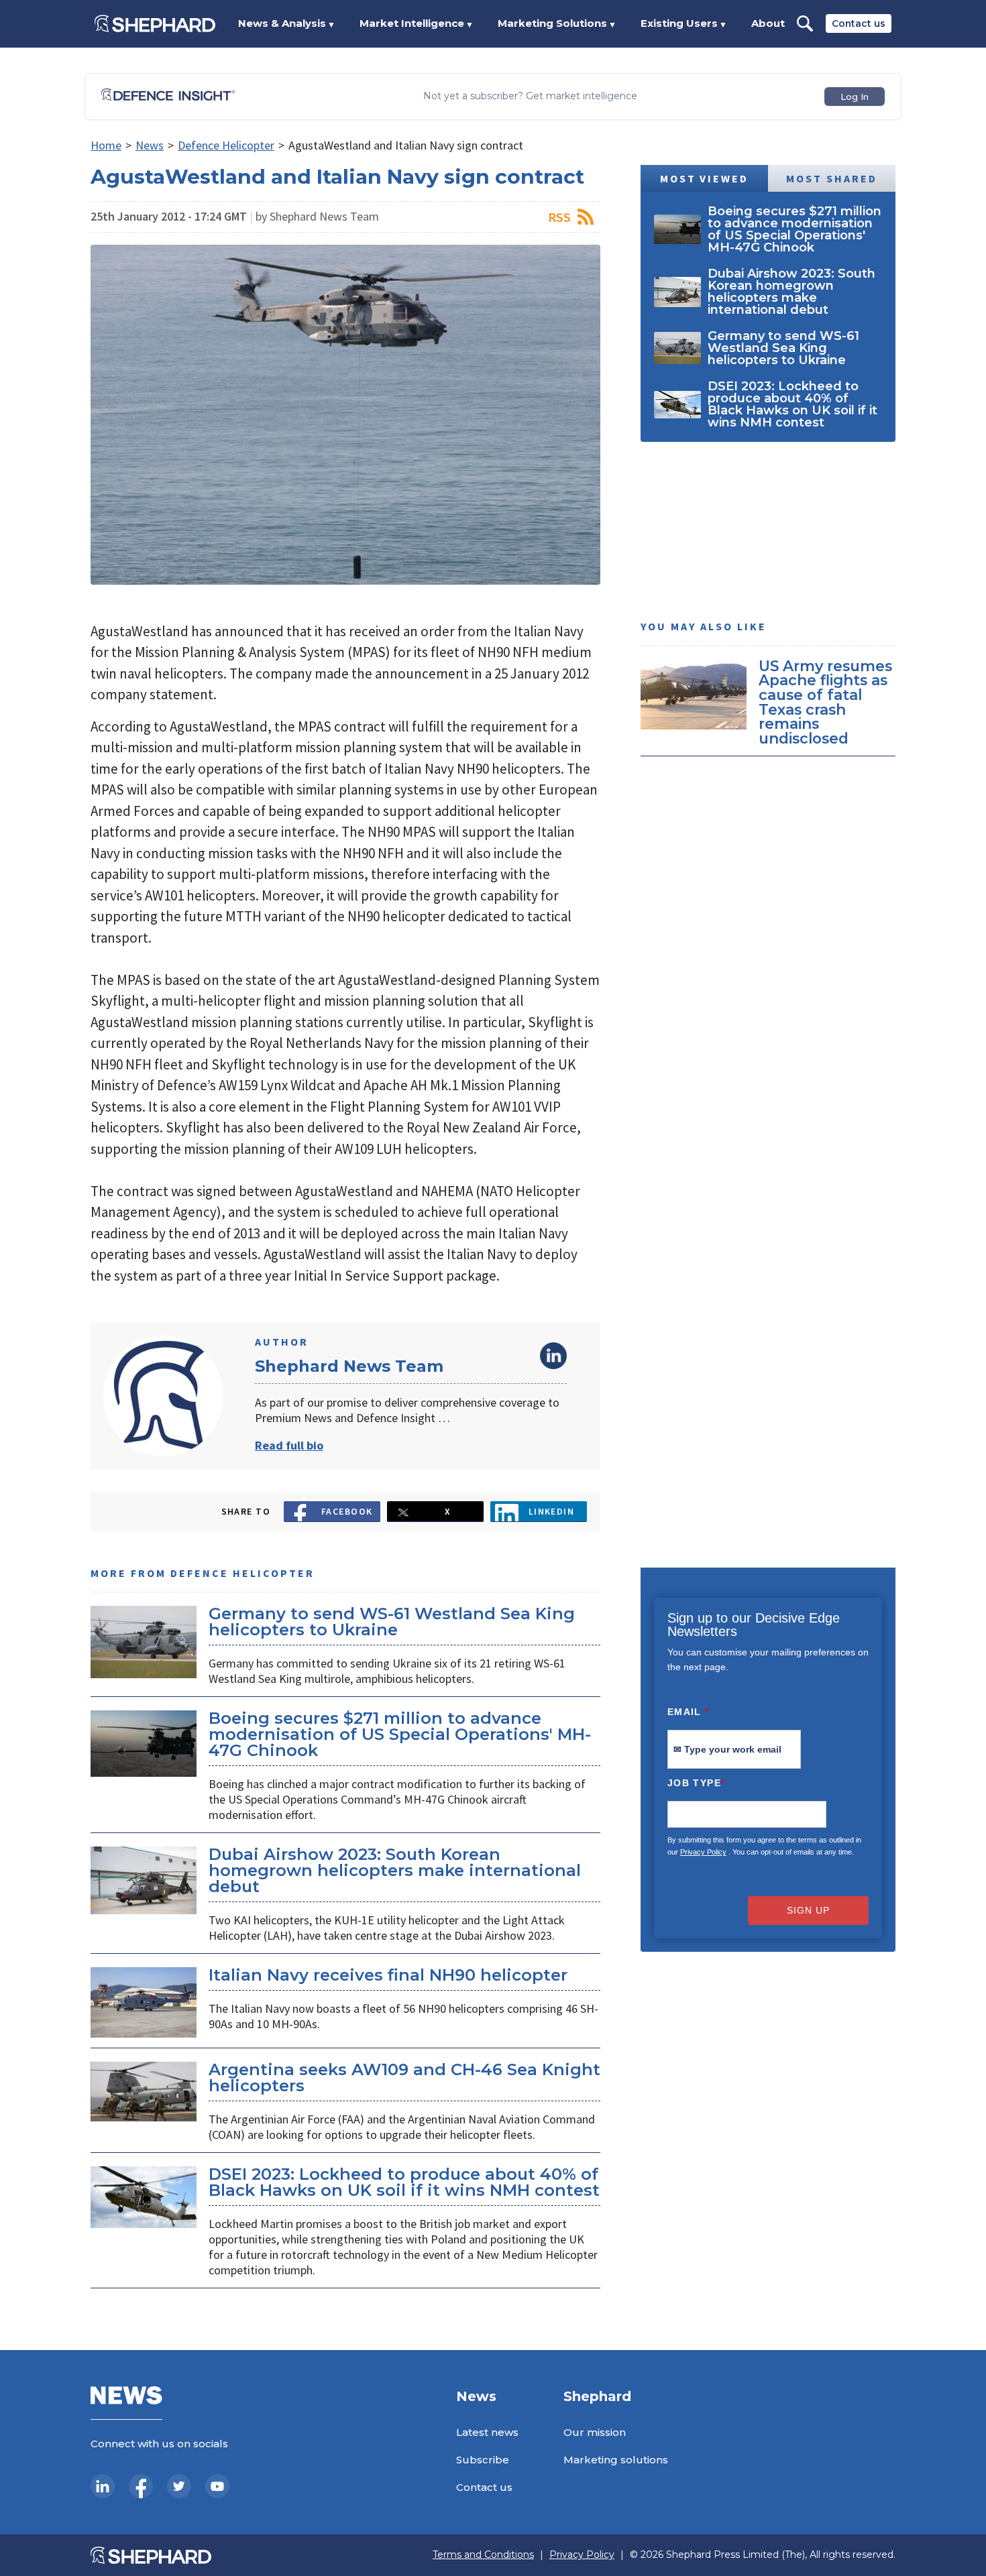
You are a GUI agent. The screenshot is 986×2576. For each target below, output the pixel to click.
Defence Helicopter (226, 145)
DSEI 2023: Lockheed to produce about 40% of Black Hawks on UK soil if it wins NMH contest (404, 2182)
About (768, 23)
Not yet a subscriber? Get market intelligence (530, 96)
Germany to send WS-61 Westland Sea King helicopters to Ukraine (392, 1622)
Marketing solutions (616, 2460)
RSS (559, 217)
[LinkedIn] (103, 2486)
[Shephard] (155, 23)
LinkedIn (553, 1356)
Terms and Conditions (483, 2555)
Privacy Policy (703, 1852)
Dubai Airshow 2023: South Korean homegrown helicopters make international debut (395, 1870)
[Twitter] (179, 2486)
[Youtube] (217, 2486)
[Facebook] (141, 2486)
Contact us (859, 23)
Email (689, 1712)
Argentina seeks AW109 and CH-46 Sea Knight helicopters (404, 2077)
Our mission (595, 2432)
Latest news (487, 2432)
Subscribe (483, 2460)
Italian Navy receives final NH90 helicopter (388, 1975)
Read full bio (289, 1445)
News (150, 145)
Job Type (696, 1783)
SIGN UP (808, 1910)
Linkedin (552, 1511)
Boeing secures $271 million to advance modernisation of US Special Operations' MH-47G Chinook (400, 1734)
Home (106, 145)
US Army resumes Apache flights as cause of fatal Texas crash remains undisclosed (825, 702)
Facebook (347, 1511)
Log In (855, 97)
